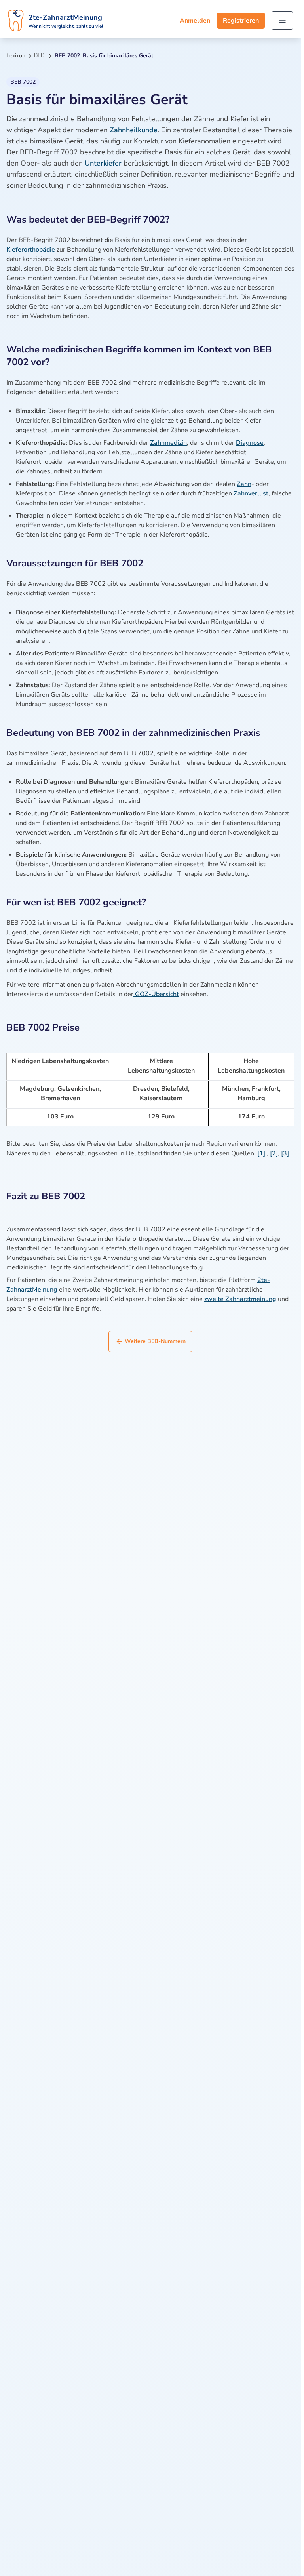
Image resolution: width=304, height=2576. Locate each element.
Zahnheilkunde (134, 130)
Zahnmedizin (168, 443)
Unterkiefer (103, 163)
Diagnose (250, 443)
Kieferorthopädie (31, 250)
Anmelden (195, 21)
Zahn (244, 484)
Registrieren (241, 21)
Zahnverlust (251, 493)
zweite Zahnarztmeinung (240, 1299)
